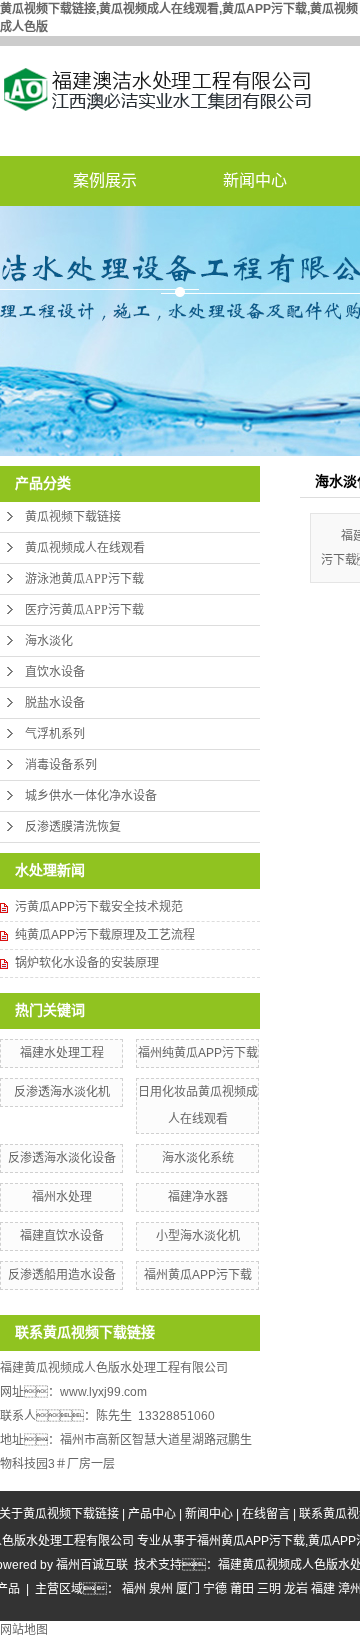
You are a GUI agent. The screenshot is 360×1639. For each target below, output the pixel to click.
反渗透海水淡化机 (62, 1092)
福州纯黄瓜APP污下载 (198, 1053)
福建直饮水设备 (62, 1236)
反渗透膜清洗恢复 (73, 827)
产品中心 (152, 1514)
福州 (134, 1589)
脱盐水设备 (55, 703)
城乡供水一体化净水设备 (91, 796)
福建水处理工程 (62, 1053)
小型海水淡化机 (198, 1236)
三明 (269, 1589)
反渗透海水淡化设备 (62, 1158)
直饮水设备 (55, 672)
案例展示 (105, 180)
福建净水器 (198, 1197)
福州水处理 (62, 1197)
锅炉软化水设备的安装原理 (87, 963)
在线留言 (266, 1514)
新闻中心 (255, 180)
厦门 (188, 1589)
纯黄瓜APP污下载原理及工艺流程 (105, 935)
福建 (323, 1589)
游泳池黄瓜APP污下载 (84, 579)
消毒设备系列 (61, 765)
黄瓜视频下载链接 (73, 517)
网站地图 (24, 1630)
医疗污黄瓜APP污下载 (84, 610)
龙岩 (296, 1589)
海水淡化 (49, 641)
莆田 (242, 1589)
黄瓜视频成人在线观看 (85, 548)
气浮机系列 (55, 734)
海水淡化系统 (198, 1158)
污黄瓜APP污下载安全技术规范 (99, 907)
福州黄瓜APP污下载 (198, 1275)
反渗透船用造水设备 (62, 1275)
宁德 (215, 1589)
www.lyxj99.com (103, 1392)
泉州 (161, 1589)
